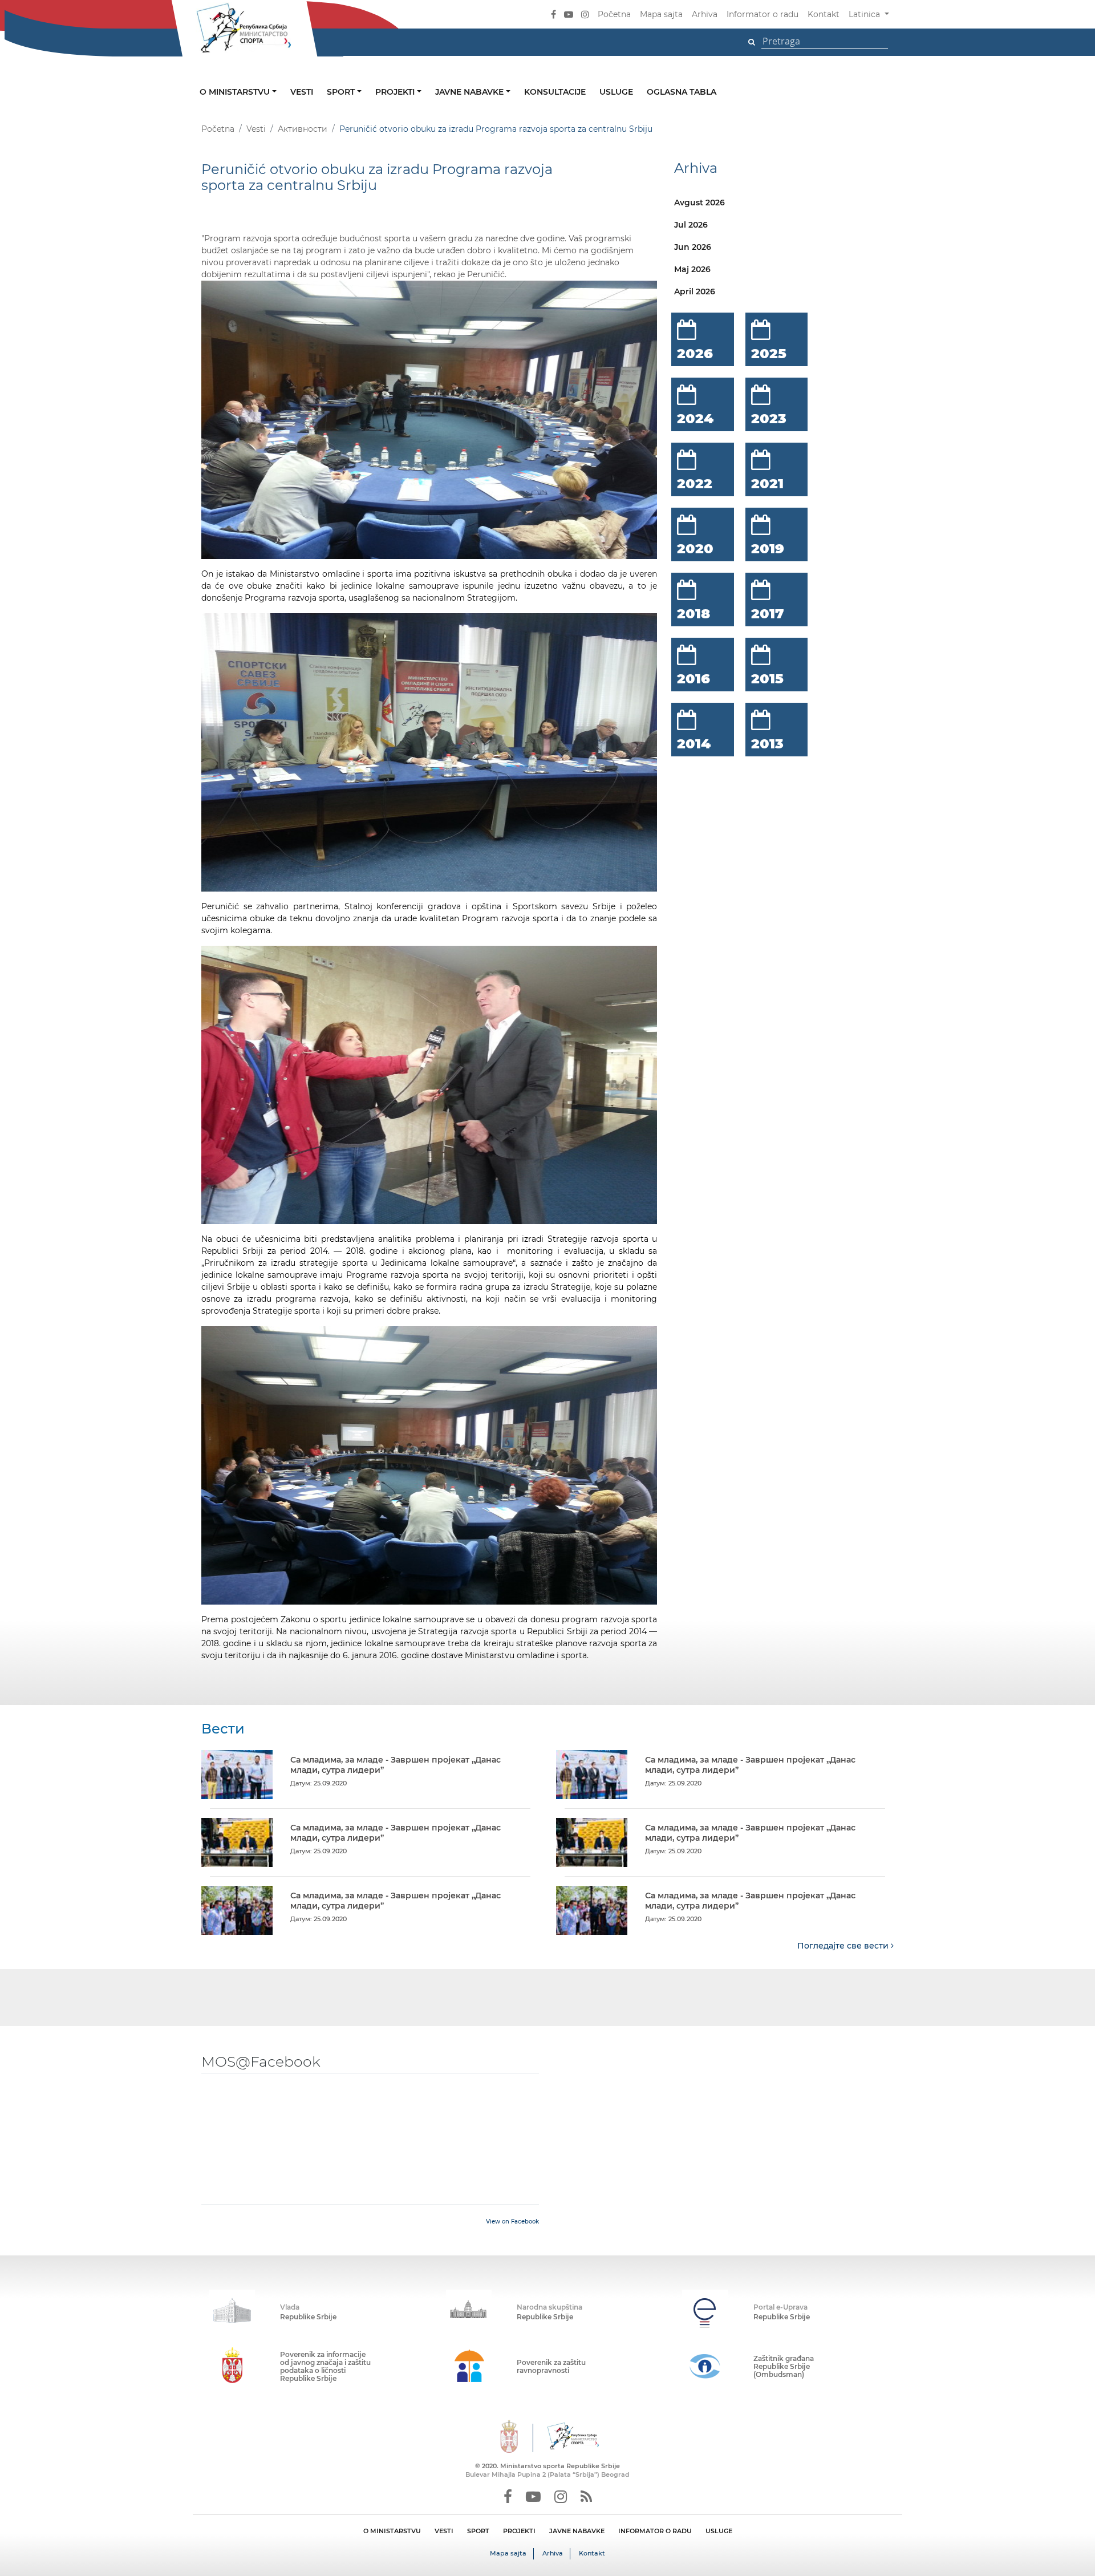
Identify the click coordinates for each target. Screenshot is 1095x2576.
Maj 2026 (692, 269)
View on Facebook (512, 2221)
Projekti (396, 92)
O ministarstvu (236, 92)
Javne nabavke (471, 92)
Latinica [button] (865, 14)
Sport (342, 92)
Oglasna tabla (682, 92)
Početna (614, 14)
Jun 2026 (693, 247)
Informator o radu (763, 14)
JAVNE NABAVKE (577, 2531)
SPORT (478, 2531)
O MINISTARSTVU (392, 2531)
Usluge (616, 92)
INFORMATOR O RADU (655, 2531)
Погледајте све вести (844, 1946)
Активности (303, 129)
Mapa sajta (661, 14)
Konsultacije (555, 92)
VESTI (444, 2531)
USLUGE (719, 2531)
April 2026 (695, 291)
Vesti (302, 92)
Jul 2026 (691, 225)
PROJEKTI (519, 2531)
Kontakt (824, 14)
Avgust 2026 (699, 202)
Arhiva (705, 14)
